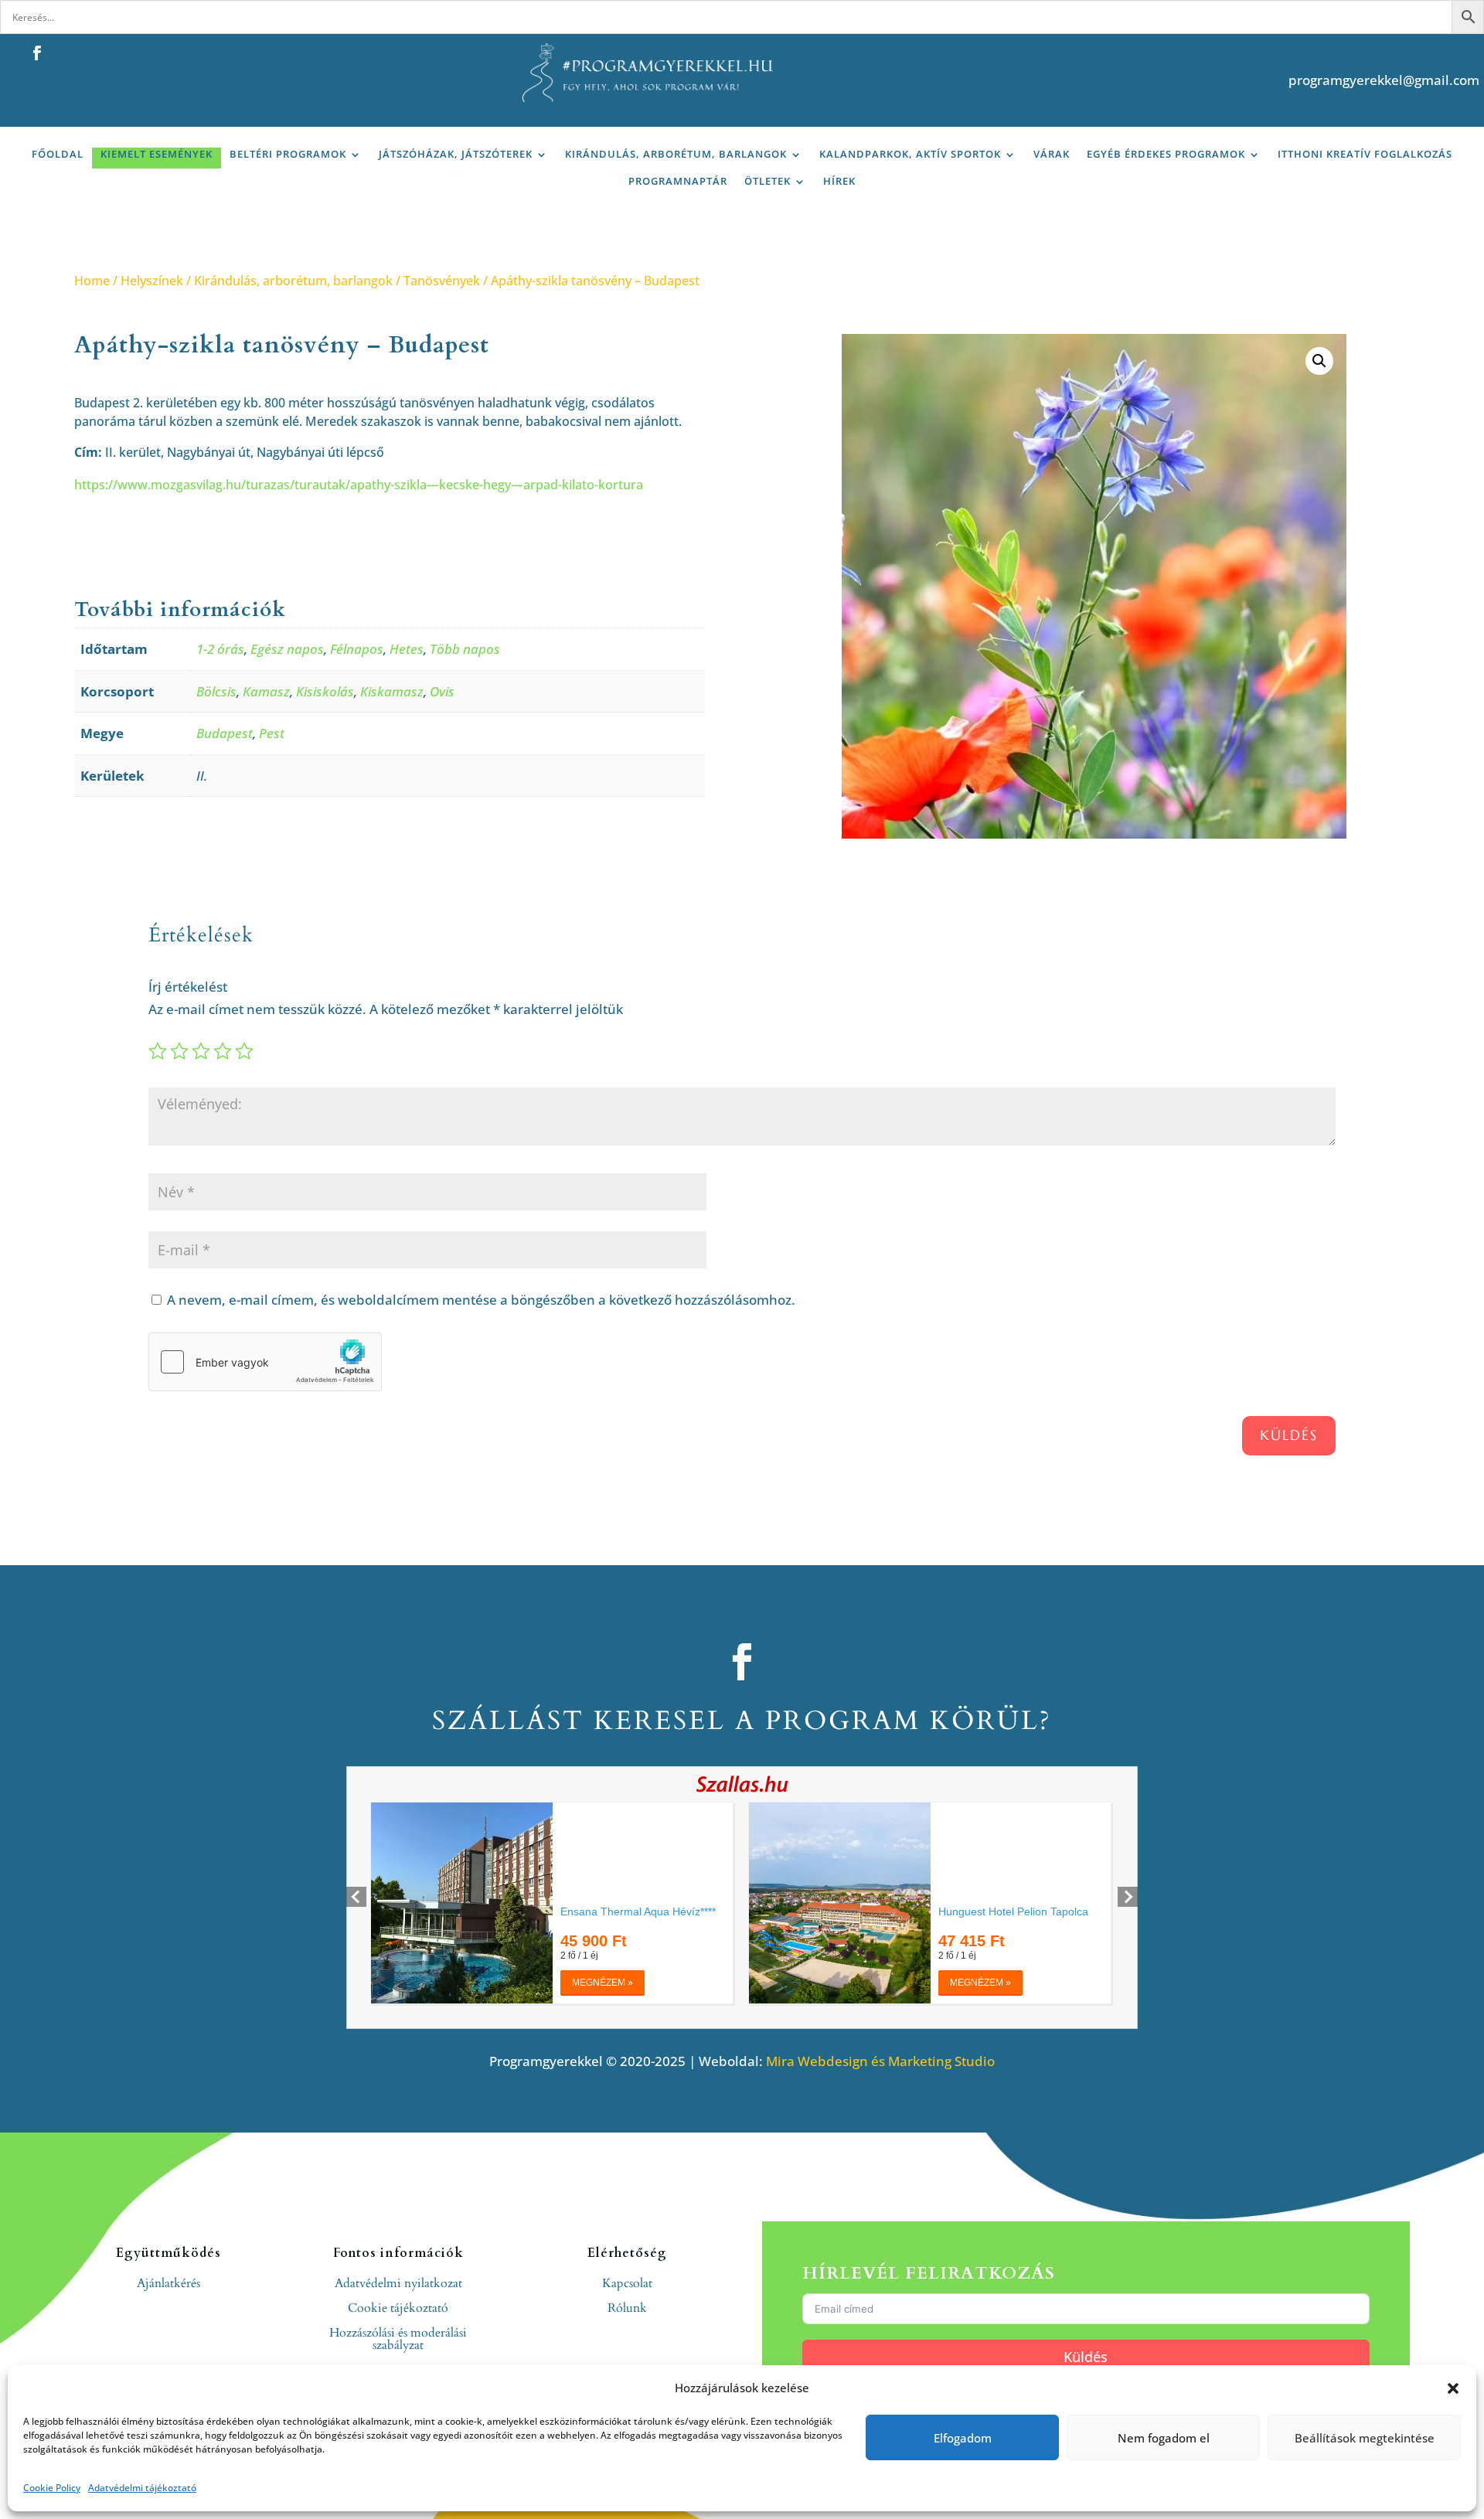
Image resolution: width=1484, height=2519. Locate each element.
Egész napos (287, 649)
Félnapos (357, 649)
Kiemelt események (157, 154)
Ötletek (768, 181)
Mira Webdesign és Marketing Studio (880, 2061)
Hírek (839, 181)
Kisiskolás (325, 691)
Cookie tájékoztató (398, 2308)
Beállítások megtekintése (1365, 2438)
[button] (1453, 2388)
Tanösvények (442, 281)
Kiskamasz (392, 691)
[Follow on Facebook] (36, 53)
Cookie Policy (52, 2488)
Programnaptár (678, 181)
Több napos (465, 649)
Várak (1052, 154)
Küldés (1289, 1435)
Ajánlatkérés (168, 2283)
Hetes (407, 649)
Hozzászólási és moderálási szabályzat (398, 2339)
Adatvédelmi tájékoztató (142, 2488)
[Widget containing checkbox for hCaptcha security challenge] (265, 1362)
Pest (272, 733)
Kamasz (266, 691)
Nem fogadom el (1164, 2438)
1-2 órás (220, 649)
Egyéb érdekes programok (1166, 154)
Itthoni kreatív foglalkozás (1365, 154)
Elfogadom (963, 2438)
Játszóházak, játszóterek (456, 154)
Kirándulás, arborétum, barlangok (676, 154)
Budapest (225, 733)
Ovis (442, 691)
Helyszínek (152, 281)
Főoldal (58, 154)
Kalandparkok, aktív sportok (910, 154)
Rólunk (627, 2308)
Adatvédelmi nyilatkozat (398, 2283)
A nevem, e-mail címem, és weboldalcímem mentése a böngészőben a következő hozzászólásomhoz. (481, 1300)
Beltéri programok (288, 154)
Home (92, 281)
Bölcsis (216, 691)
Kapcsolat (627, 2283)
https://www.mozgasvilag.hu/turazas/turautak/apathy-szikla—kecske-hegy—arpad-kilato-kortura (359, 485)
